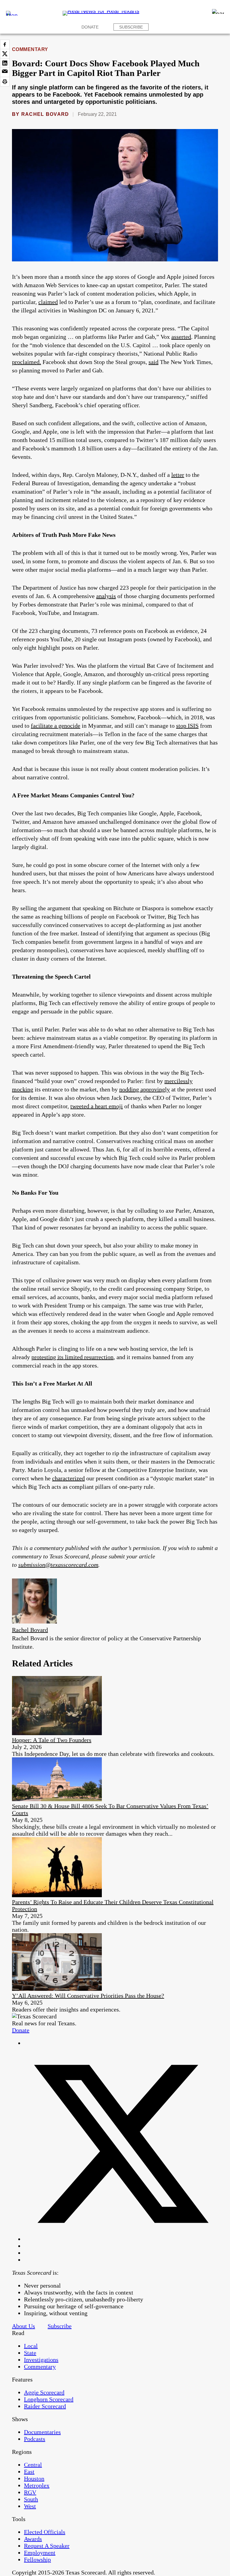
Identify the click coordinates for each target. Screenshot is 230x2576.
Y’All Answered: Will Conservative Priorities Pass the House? (88, 1996)
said (153, 362)
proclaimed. (27, 362)
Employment (40, 2553)
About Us (24, 2326)
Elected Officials (45, 2532)
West (30, 2506)
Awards (33, 2539)
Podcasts (35, 2439)
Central (33, 2465)
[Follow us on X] (121, 2239)
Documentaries (42, 2432)
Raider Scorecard (45, 2406)
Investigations (41, 2360)
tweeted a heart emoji (97, 1106)
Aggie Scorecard (44, 2392)
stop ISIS (187, 726)
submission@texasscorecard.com (58, 1565)
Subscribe (131, 27)
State (30, 2353)
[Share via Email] (5, 72)
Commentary (30, 49)
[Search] (218, 11)
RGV (30, 2492)
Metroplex (37, 2485)
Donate (90, 27)
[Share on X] (5, 54)
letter (178, 475)
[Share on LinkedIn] (5, 63)
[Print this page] (5, 82)
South (31, 2499)
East (29, 2472)
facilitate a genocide (56, 726)
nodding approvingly (144, 1089)
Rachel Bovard (45, 114)
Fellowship (37, 2559)
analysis (106, 596)
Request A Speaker (47, 2546)
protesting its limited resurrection (72, 1357)
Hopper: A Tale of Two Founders (52, 1740)
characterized (68, 1478)
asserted (181, 337)
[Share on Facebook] (5, 44)
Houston (34, 2478)
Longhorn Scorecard (49, 2399)
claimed (48, 302)
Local (31, 2346)
